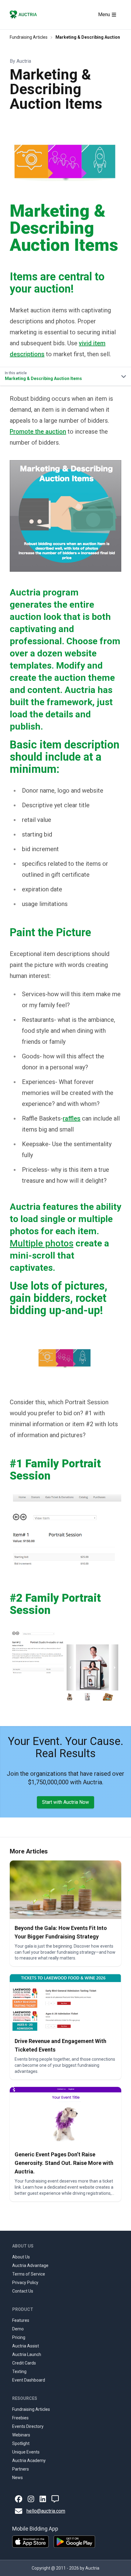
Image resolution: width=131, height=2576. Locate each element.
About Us (21, 2257)
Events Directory (28, 2426)
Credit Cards (24, 2363)
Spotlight (21, 2443)
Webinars (21, 2435)
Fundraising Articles (29, 37)
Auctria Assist (26, 2346)
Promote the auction (38, 432)
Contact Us (23, 2291)
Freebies (20, 2418)
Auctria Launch (27, 2354)
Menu (104, 14)
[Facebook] (19, 2499)
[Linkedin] (43, 2499)
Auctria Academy (29, 2461)
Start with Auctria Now (65, 1802)
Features (21, 2320)
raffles (72, 1118)
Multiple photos (42, 1243)
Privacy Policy (25, 2283)
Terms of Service (29, 2274)
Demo (18, 2329)
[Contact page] (55, 2499)
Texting (19, 2372)
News (18, 2478)
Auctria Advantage (30, 2265)
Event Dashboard (29, 2380)
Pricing (19, 2337)
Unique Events (26, 2452)
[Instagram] (31, 2499)
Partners (21, 2469)
